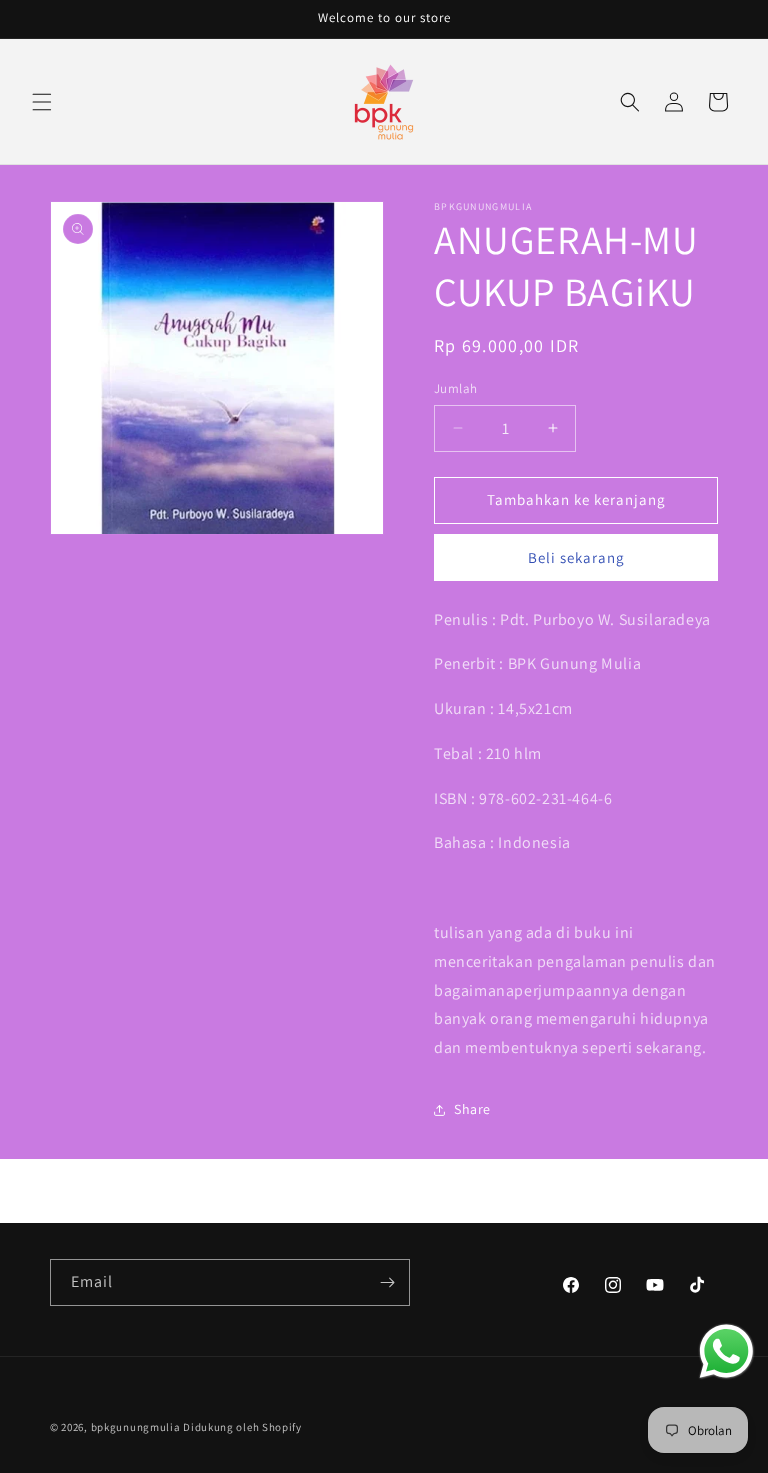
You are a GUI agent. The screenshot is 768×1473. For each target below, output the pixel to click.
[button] (42, 102)
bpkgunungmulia (136, 1427)
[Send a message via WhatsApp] (726, 1351)
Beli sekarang (576, 557)
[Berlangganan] (387, 1282)
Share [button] (472, 1109)
